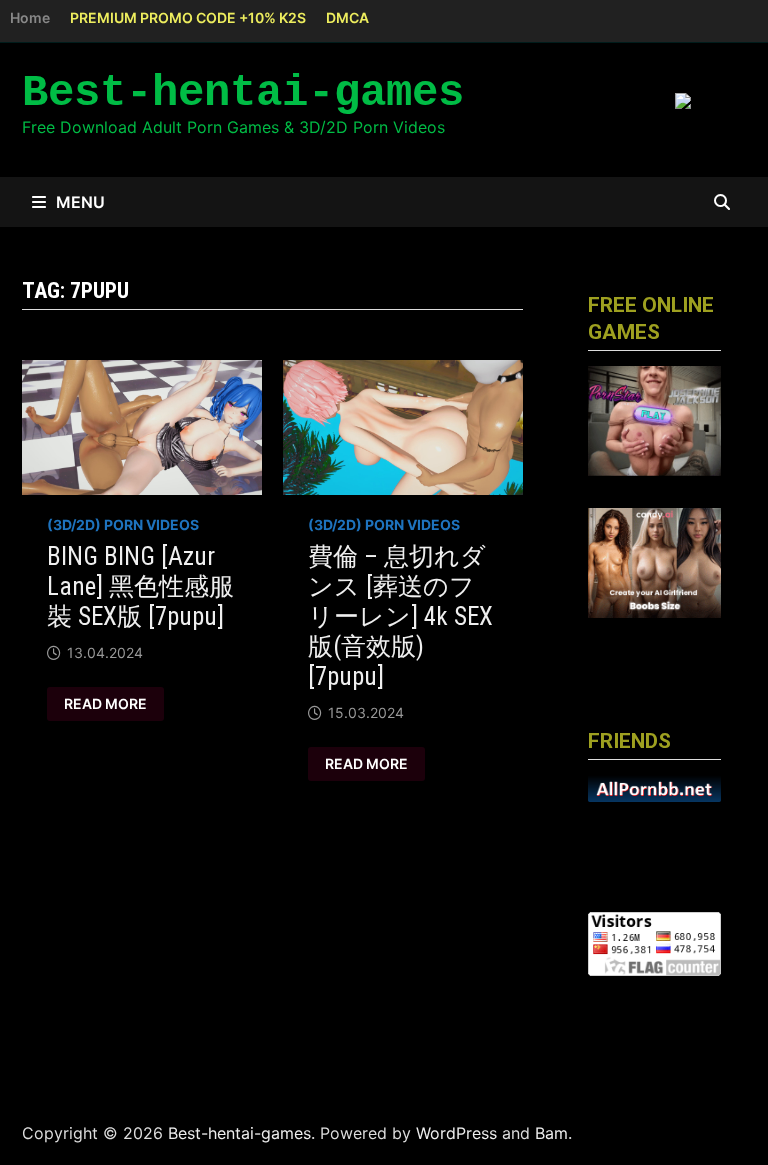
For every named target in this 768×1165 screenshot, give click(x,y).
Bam (551, 1133)
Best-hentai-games (243, 93)
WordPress (456, 1133)
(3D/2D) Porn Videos (123, 524)
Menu (80, 202)
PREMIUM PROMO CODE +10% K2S (188, 17)
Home (30, 17)
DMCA (347, 17)
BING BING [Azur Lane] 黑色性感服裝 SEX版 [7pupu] (140, 586)
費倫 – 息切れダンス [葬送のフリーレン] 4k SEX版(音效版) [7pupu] (400, 616)
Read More (105, 704)
